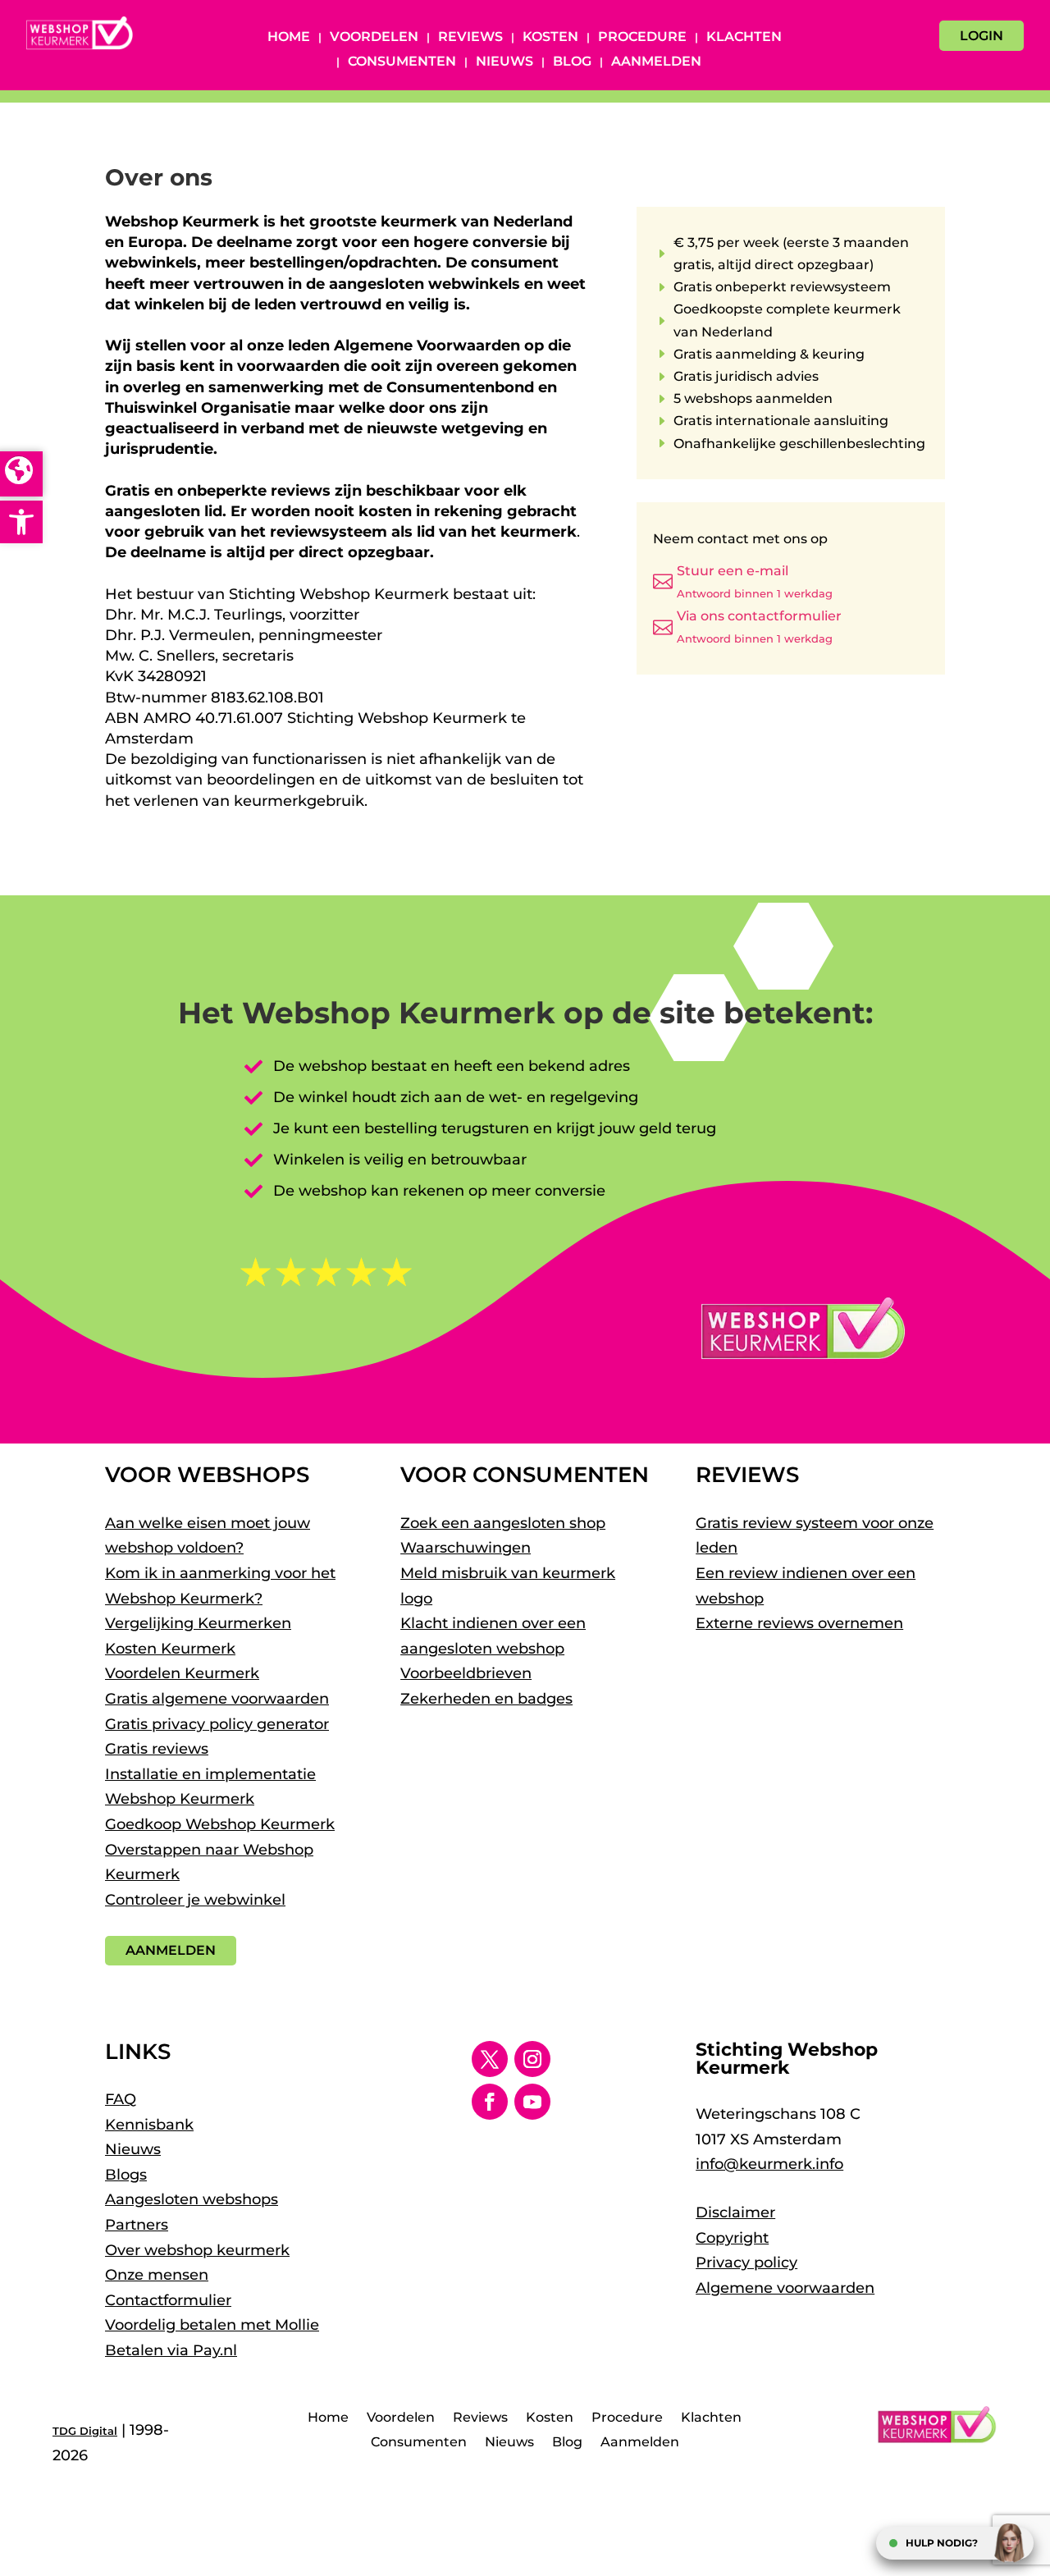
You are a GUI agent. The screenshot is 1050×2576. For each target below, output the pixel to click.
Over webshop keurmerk (197, 2250)
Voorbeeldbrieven (466, 1673)
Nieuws (504, 62)
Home (289, 38)
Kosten (550, 38)
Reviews (470, 38)
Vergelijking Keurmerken (198, 1623)
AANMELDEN (171, 1950)
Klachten (744, 38)
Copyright (732, 2238)
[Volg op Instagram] (532, 2059)
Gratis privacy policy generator (217, 1724)
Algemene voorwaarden (785, 2288)
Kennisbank (149, 2125)
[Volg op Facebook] (490, 2102)
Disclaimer (735, 2212)
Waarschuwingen (466, 1548)
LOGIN (982, 36)
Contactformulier (168, 2300)
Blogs (126, 2175)
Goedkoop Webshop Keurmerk (220, 1824)
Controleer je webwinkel (195, 1900)
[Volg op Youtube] (532, 2102)
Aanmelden (656, 62)
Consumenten (402, 62)
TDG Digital (85, 2431)
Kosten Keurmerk (170, 1649)
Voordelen (374, 38)
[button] (21, 522)
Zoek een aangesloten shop (503, 1523)
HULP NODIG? (942, 2543)
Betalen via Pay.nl (171, 2350)
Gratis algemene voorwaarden (217, 1699)
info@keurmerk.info (769, 2164)
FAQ (121, 2099)
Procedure (642, 38)
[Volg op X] (490, 2059)
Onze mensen (157, 2275)
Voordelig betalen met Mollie (212, 2325)
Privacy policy (746, 2263)
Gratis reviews (157, 1749)
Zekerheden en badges (486, 1699)
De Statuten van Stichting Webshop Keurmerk (277, 821)
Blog (572, 62)
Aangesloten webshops (192, 2199)
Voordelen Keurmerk (182, 1673)
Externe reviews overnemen (799, 1623)
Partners (137, 2225)
